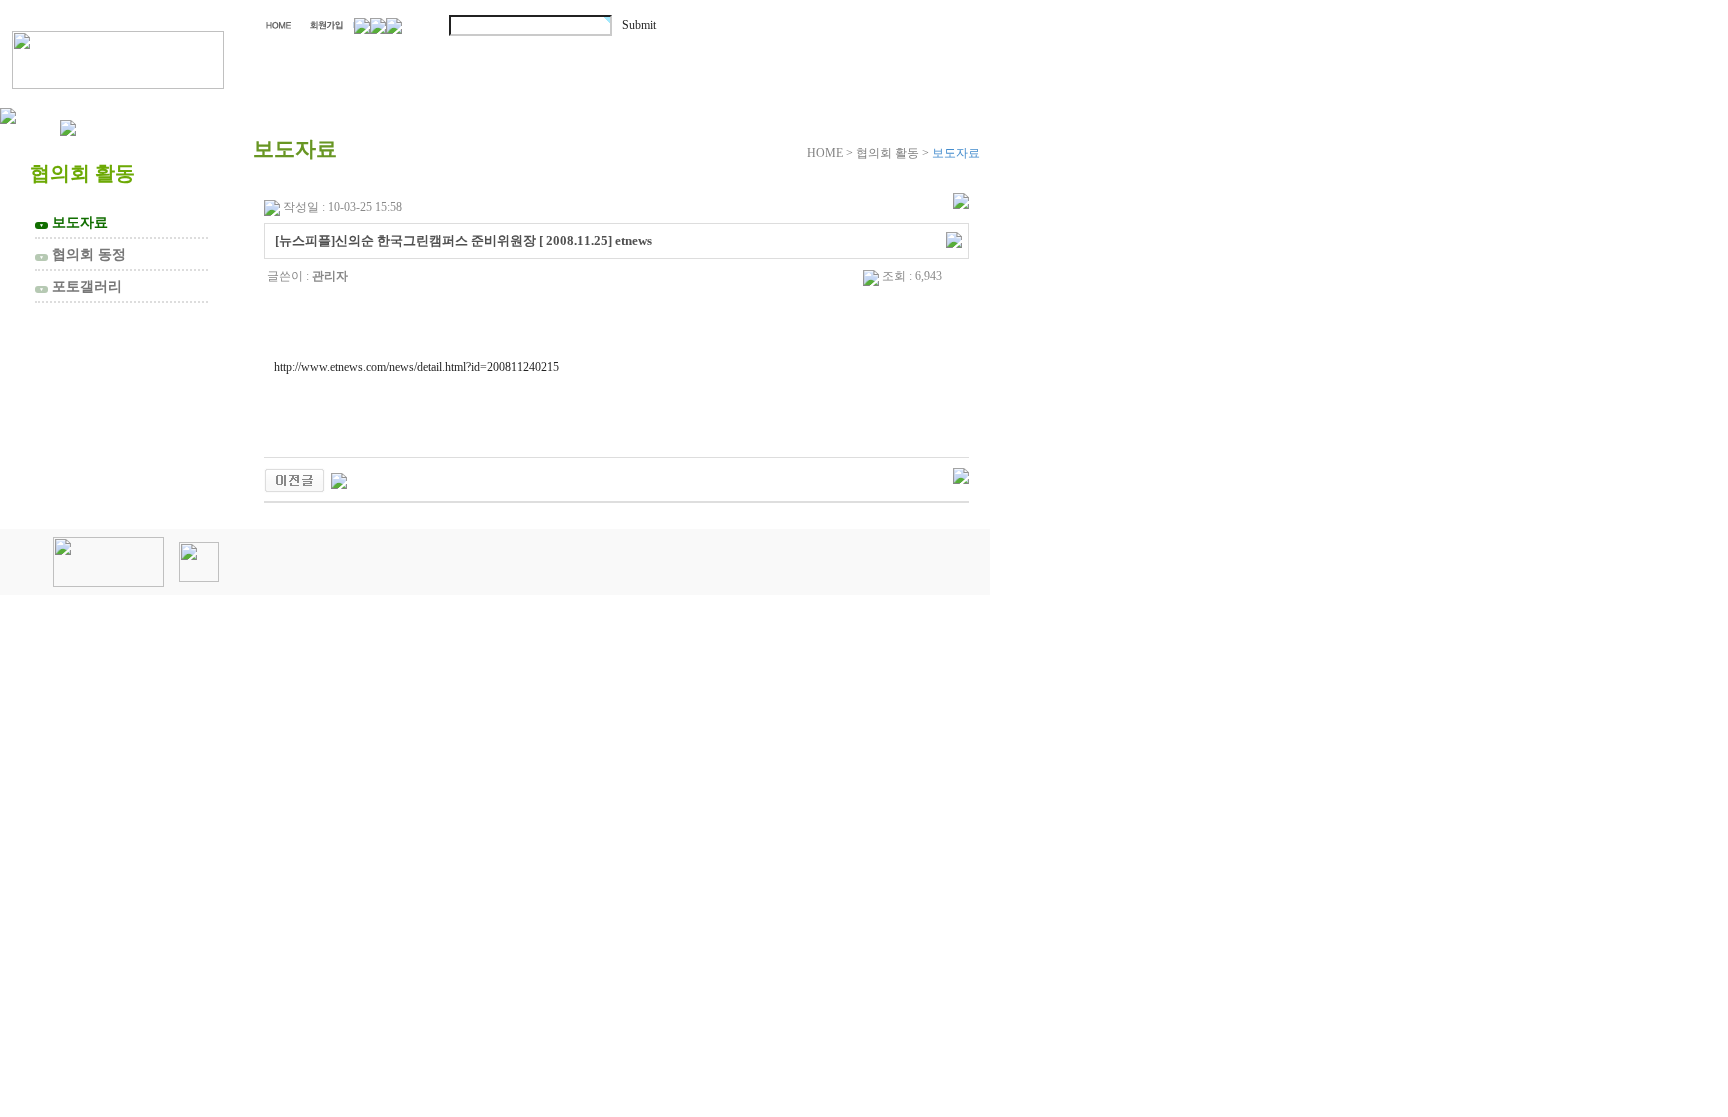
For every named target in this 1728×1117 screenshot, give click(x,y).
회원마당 (718, 57)
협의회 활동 (551, 57)
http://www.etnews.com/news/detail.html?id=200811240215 (416, 367)
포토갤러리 (80, 286)
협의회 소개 (363, 57)
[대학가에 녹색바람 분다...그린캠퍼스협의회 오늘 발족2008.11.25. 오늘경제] (339, 479)
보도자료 (73, 222)
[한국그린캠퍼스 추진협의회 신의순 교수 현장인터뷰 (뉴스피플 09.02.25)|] (294, 479)
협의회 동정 (82, 254)
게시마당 (878, 57)
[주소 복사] (954, 239)
